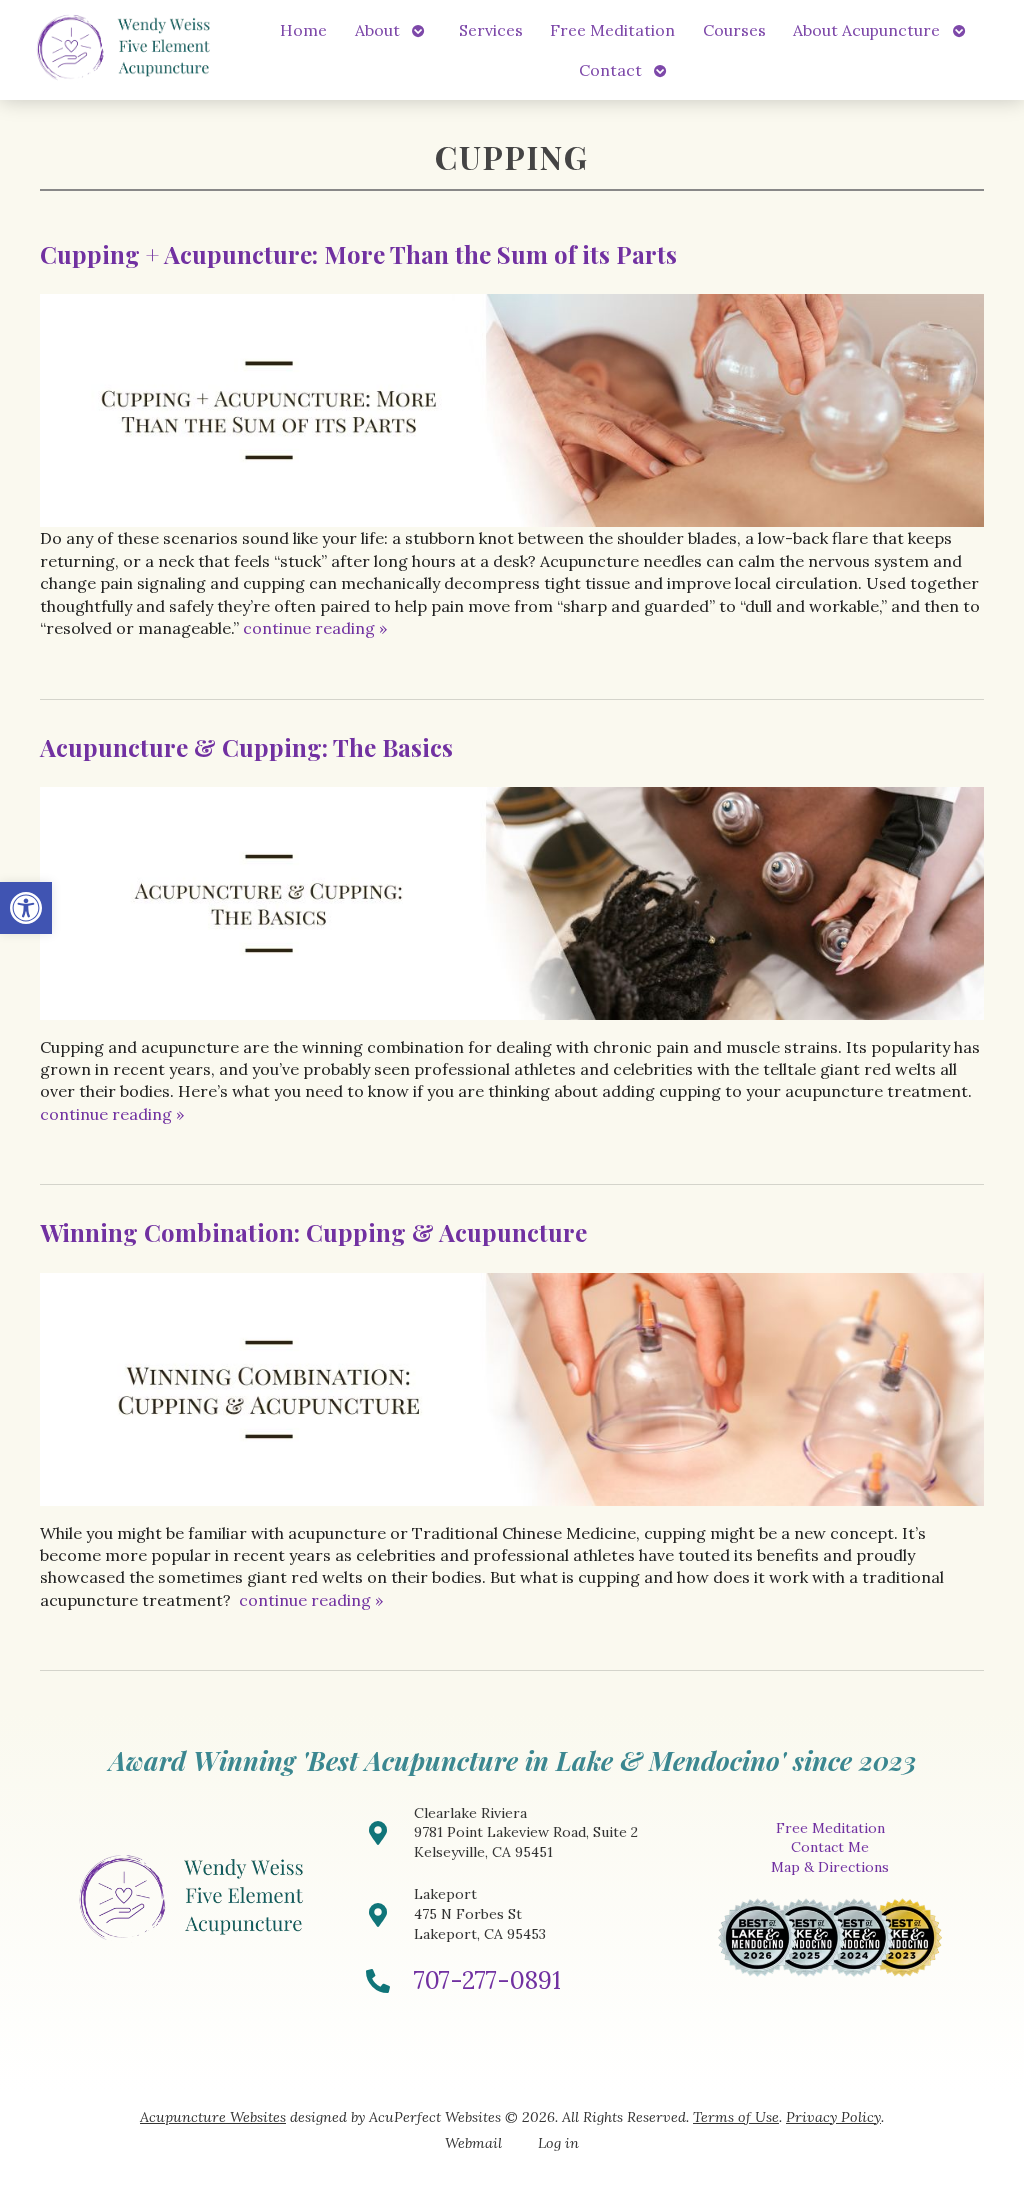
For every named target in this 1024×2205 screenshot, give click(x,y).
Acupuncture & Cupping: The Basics (246, 747)
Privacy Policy (833, 2117)
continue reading (315, 628)
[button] (26, 908)
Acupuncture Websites (213, 2117)
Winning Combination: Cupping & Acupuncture (313, 1232)
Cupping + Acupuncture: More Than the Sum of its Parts (358, 254)
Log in (558, 2143)
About (377, 30)
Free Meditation (612, 30)
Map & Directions (830, 1867)
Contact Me (830, 1847)
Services (491, 30)
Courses (734, 30)
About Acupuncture (866, 30)
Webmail (473, 2143)
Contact (610, 70)
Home (303, 30)
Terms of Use (736, 2117)
